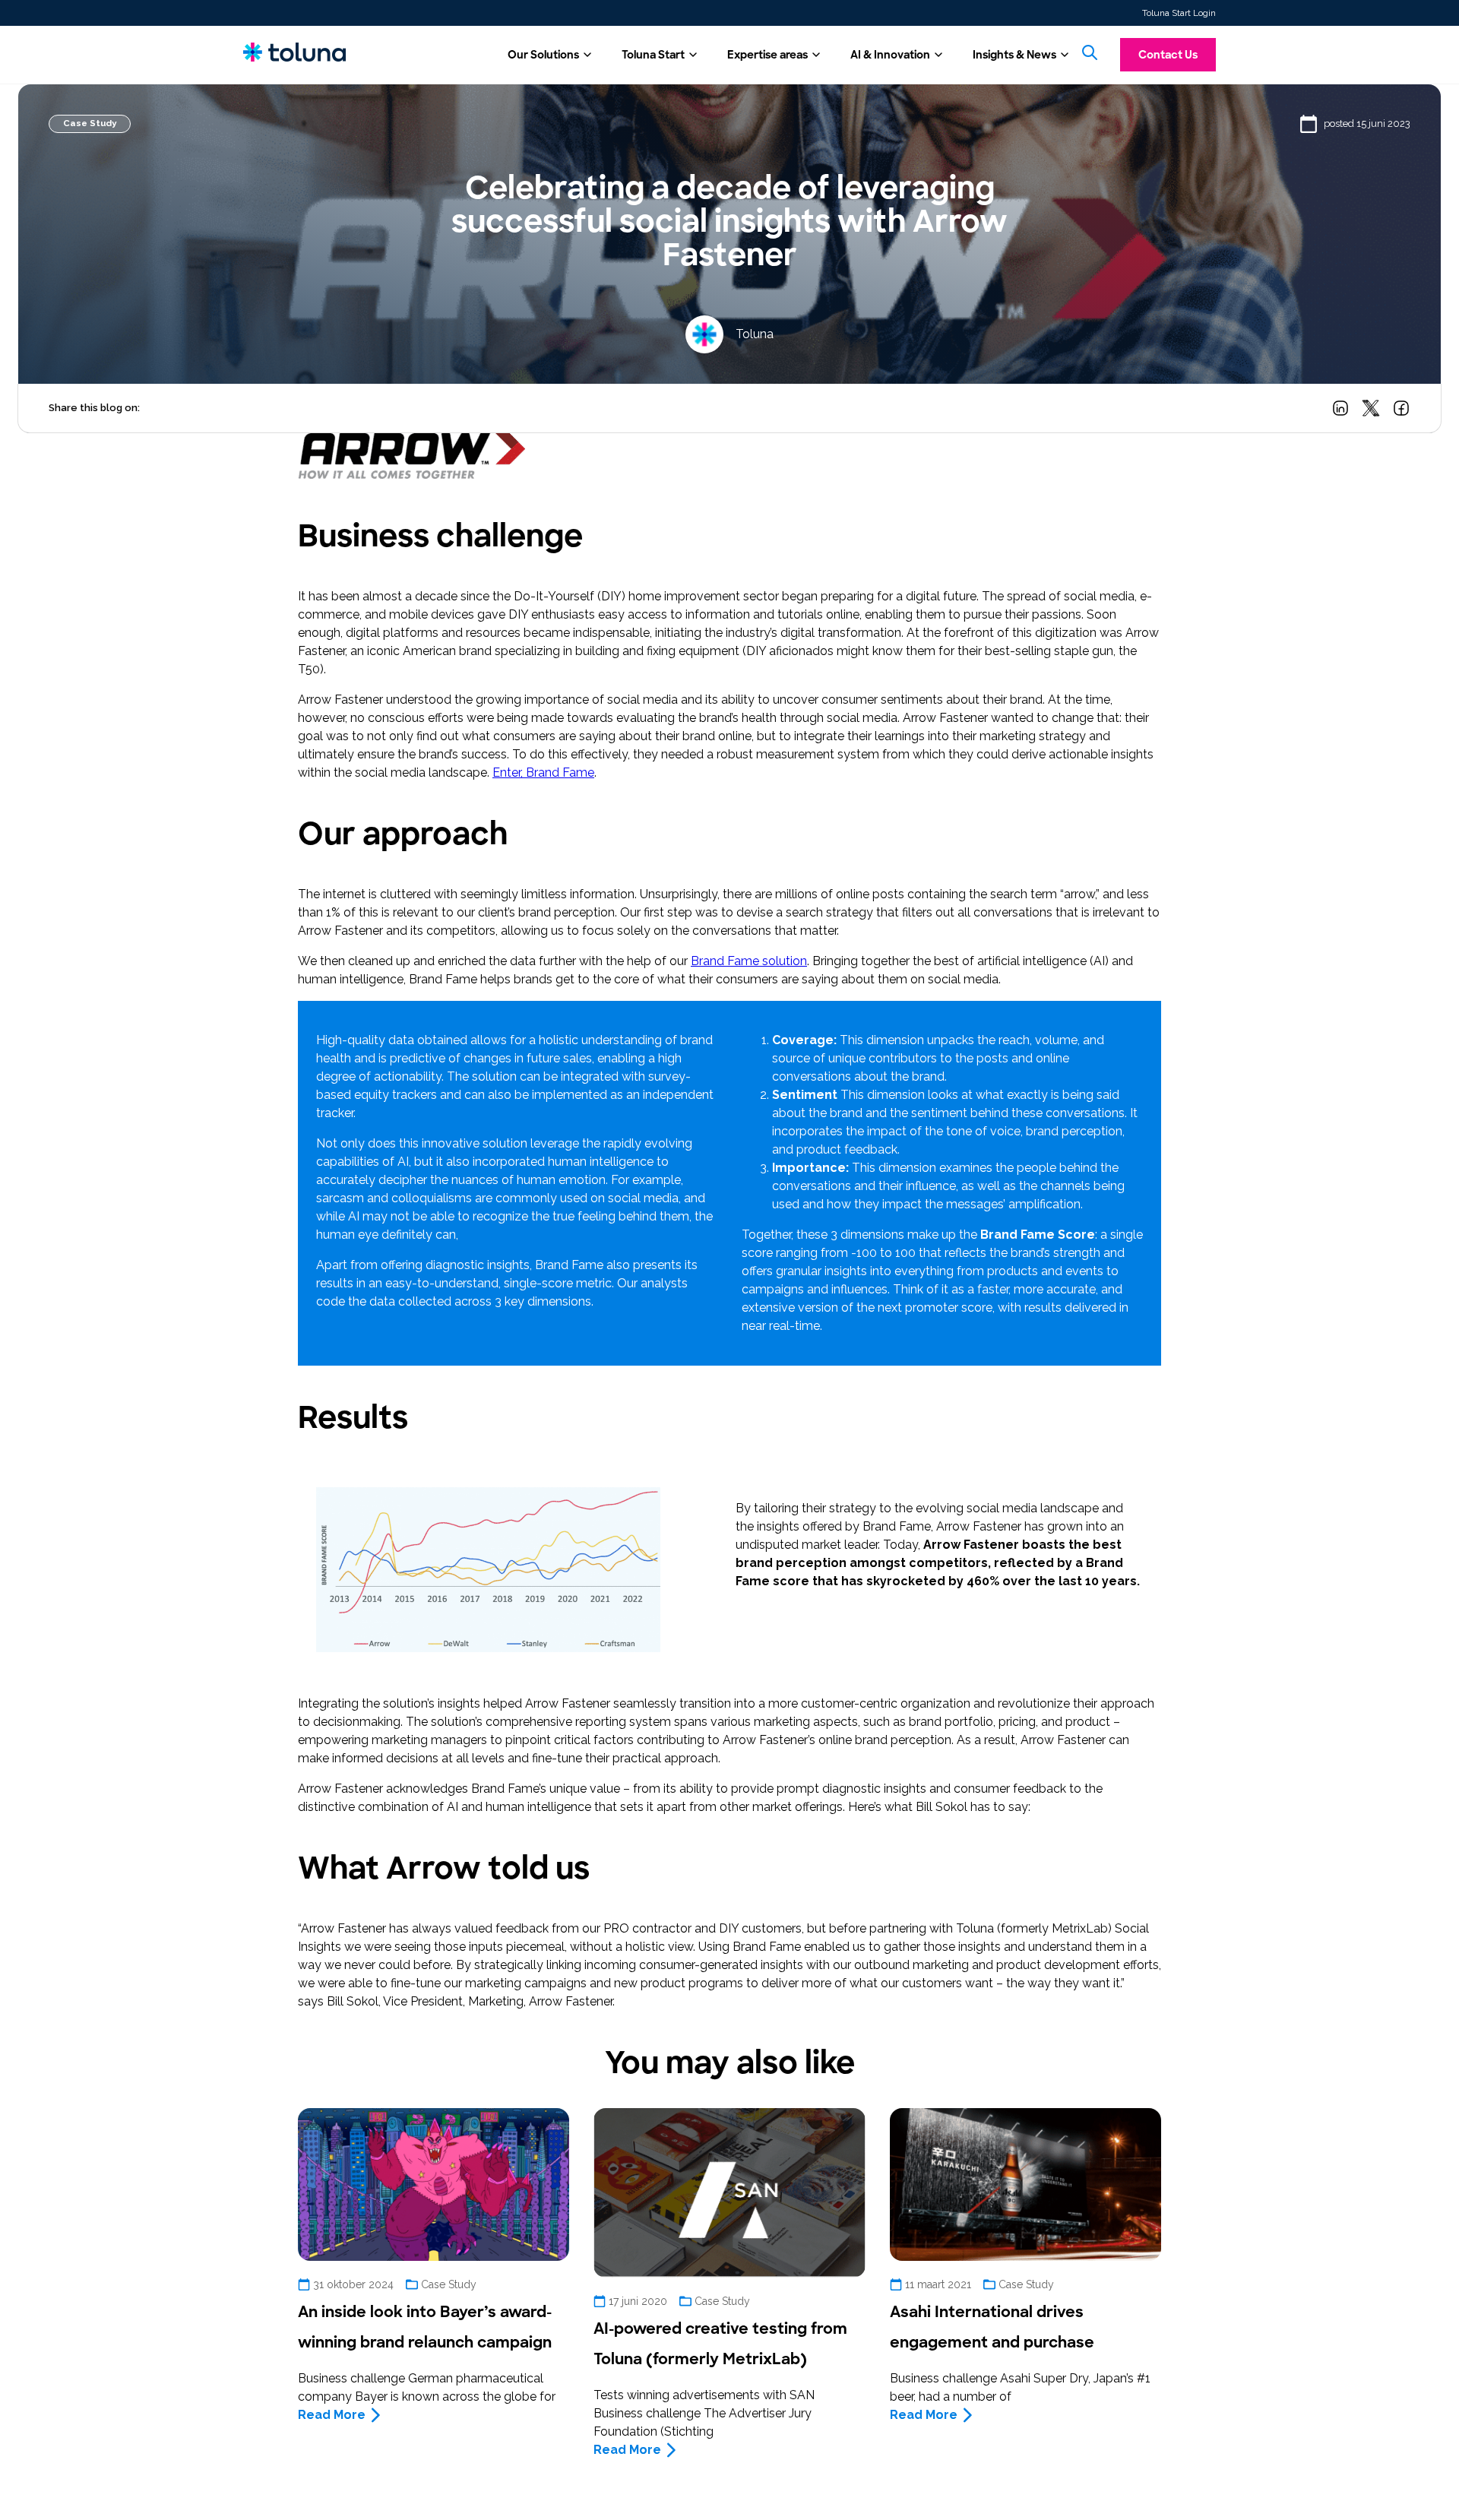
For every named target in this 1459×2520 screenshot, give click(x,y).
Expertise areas (767, 55)
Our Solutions (543, 55)
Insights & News (1014, 55)
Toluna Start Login (1179, 13)
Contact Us (1168, 55)
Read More (332, 2415)
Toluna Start (653, 55)
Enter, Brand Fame (543, 772)
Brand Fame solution (749, 961)
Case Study (90, 123)
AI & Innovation (890, 55)
